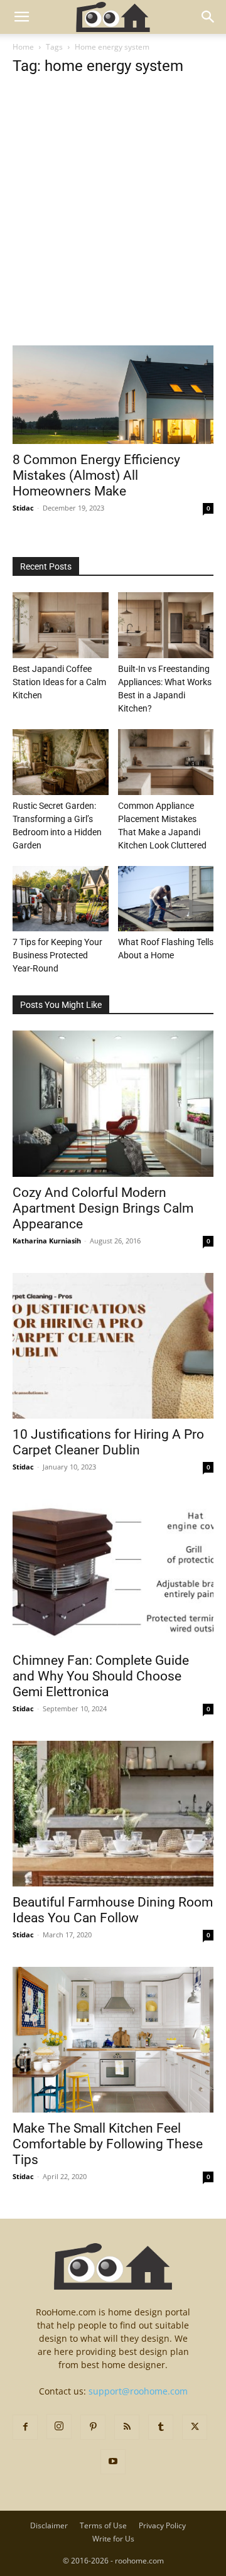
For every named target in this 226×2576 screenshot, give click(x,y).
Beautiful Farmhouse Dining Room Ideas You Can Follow (113, 1910)
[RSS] (127, 2427)
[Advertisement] (113, 227)
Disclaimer (49, 2525)
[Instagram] (59, 2427)
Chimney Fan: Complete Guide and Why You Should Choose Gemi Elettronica (101, 1676)
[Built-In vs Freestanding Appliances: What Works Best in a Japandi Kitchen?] (166, 625)
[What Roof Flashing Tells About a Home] (166, 899)
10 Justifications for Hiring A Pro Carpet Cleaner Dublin (108, 1442)
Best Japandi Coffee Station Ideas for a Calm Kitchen (59, 682)
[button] (21, 17)
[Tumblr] (161, 2427)
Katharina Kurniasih (47, 1241)
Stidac (23, 508)
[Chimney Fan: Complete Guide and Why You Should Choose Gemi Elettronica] (113, 1572)
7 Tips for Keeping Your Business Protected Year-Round (57, 955)
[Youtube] (113, 2462)
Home (23, 47)
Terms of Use (103, 2525)
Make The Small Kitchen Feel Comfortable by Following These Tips (108, 2144)
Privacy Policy (162, 2525)
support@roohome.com (138, 2391)
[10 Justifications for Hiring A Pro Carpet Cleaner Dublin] (113, 1346)
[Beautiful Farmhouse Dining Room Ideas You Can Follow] (113, 1814)
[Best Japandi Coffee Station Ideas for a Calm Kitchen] (61, 625)
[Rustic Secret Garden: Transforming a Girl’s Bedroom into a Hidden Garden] (61, 762)
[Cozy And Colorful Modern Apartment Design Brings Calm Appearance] (113, 1103)
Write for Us (113, 2539)
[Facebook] (25, 2427)
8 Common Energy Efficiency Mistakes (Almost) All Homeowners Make (96, 475)
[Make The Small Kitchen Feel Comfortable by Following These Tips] (113, 2040)
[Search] (208, 17)
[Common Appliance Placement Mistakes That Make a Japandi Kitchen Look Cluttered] (166, 762)
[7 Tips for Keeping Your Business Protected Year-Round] (61, 899)
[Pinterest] (93, 2427)
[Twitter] (195, 2427)
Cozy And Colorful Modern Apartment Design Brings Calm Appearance (103, 1208)
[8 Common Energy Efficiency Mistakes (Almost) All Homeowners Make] (113, 395)
